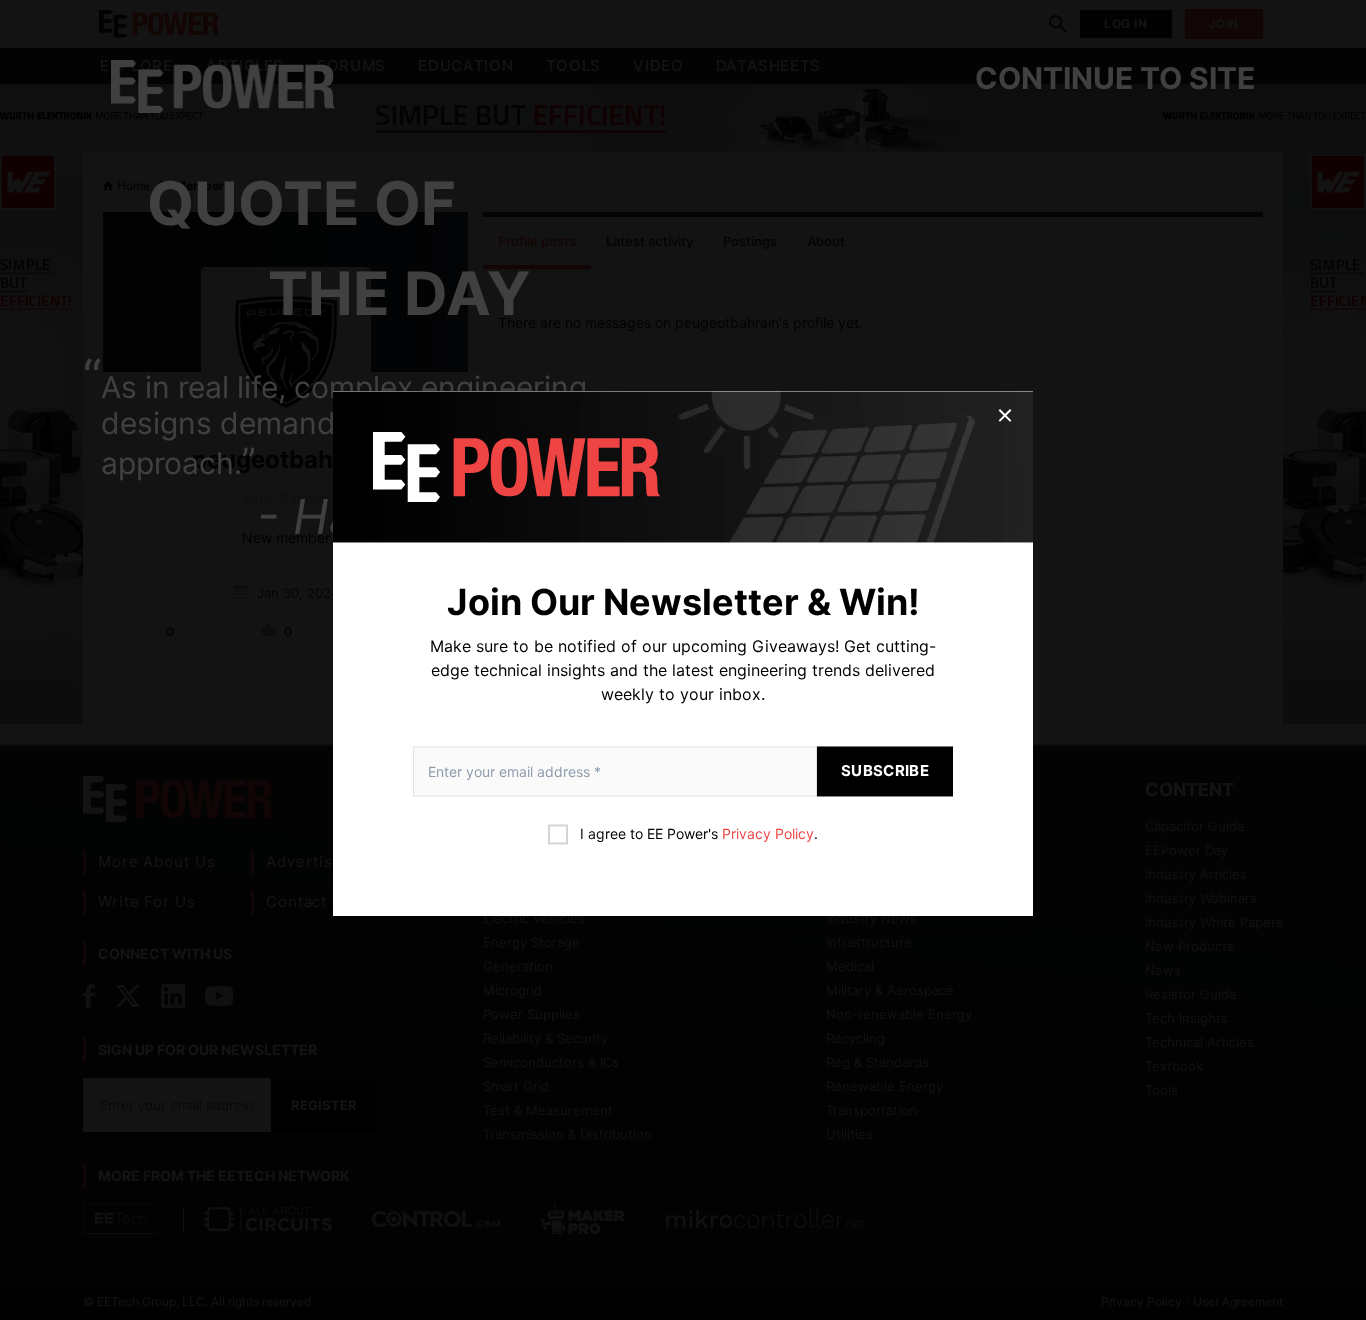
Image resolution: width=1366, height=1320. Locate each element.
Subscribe (885, 771)
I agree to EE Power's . (699, 834)
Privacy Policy (768, 834)
